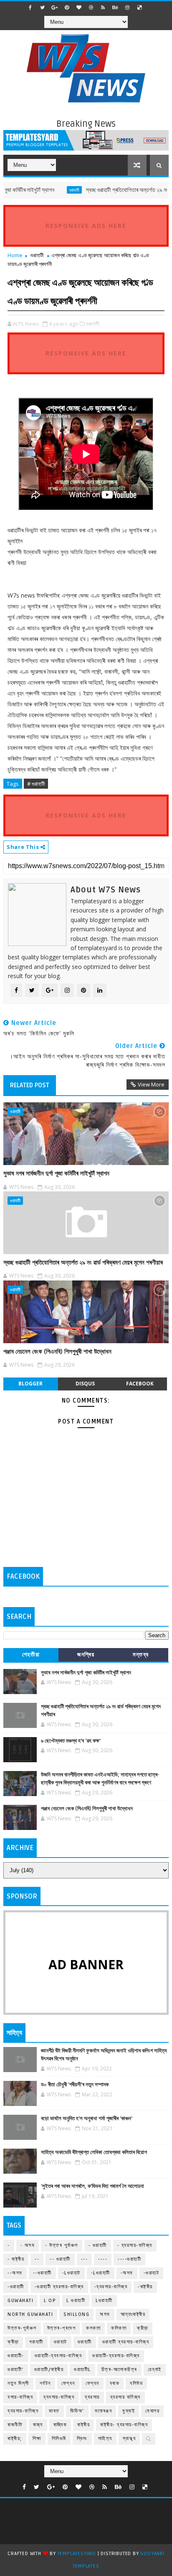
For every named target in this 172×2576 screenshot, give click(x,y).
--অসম (15, 2273)
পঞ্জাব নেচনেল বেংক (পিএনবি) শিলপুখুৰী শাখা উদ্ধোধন (57, 1352)
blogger (30, 1384)
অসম (105, 2314)
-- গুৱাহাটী (60, 2259)
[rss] (103, 8)
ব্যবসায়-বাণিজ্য (59, 2397)
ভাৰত (54, 2411)
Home (15, 255)
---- (103, 2259)
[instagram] (127, 8)
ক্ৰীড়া (13, 2342)
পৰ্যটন (45, 2383)
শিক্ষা (37, 2439)
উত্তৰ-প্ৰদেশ (62, 2328)
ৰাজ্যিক (60, 2425)
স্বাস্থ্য (129, 2439)
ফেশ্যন (92, 2383)
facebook (140, 1384)
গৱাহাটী (36, 2342)
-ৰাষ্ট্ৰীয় (145, 2287)
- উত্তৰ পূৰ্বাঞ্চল (62, 2245)
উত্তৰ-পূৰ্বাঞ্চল (22, 2328)
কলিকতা (119, 2328)
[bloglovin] (79, 8)
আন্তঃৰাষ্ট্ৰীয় (133, 2314)
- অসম (28, 2245)
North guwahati (30, 2314)
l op (50, 2301)
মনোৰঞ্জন (104, 2411)
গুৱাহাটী (56, 190)
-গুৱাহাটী (16, 2287)
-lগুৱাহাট (71, 2273)
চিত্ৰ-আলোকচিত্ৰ (119, 2370)
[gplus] (55, 8)
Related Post (30, 1085)
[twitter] (43, 8)
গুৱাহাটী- (16, 2356)
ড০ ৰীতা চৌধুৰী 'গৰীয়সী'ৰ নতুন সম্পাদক (75, 2085)
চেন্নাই (155, 2370)
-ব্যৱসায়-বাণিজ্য (111, 2287)
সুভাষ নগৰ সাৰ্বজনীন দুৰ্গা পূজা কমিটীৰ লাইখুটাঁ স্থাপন (56, 1173)
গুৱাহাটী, (93, 324)
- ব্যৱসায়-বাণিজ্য (135, 2245)
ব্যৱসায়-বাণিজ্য (23, 2411)
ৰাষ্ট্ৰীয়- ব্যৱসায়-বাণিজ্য (124, 2425)
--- (85, 2259)
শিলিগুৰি (59, 2439)
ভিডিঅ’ (77, 2411)
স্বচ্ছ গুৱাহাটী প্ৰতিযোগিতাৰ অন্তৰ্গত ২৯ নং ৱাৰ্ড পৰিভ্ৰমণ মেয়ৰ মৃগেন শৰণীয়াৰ (83, 1262)
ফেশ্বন (68, 2383)
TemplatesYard (77, 2554)
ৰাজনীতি (15, 2425)
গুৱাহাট (61, 2342)
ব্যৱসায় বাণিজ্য (125, 2397)
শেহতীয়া (31, 1655)
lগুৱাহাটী (104, 2301)
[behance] (115, 8)
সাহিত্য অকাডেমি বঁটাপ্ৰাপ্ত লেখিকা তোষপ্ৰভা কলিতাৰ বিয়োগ (94, 2152)
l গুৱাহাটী (76, 2301)
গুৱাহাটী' (16, 2370)
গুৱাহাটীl (82, 2370)
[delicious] (139, 8)
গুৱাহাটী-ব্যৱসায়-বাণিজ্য (116, 2356)
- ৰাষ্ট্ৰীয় (16, 2259)
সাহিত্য (105, 2439)
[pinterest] (67, 8)
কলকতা (93, 2328)
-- (37, 2259)
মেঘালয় (152, 2411)
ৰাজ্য (38, 2425)
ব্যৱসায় (92, 2397)
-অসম (127, 2273)
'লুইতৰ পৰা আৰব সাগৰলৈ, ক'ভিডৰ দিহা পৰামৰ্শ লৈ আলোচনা (92, 2186)
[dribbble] (91, 8)
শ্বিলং (82, 2439)
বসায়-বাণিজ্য (20, 2397)
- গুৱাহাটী (98, 2245)
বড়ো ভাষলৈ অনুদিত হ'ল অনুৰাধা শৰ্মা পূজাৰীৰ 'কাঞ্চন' (87, 2119)
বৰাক (115, 2383)
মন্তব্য (141, 1655)
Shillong (76, 2314)
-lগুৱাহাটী (101, 2273)
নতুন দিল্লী (18, 2383)
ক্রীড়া (143, 2328)
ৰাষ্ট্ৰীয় (83, 2425)
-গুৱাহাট (152, 2273)
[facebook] (30, 8)
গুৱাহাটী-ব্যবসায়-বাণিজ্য (58, 2356)
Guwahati (20, 2301)
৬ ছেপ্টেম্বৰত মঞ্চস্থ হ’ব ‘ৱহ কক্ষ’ (71, 1741)
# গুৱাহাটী (36, 784)
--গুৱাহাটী (42, 2273)
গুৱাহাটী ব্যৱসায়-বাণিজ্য (126, 2342)
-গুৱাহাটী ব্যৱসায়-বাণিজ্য (59, 2287)
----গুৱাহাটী (129, 2259)
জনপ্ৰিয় (86, 1655)
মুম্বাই (129, 2411)
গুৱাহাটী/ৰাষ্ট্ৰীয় (49, 2370)
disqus (85, 1384)
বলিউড (136, 2383)
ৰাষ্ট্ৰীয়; (15, 2439)
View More (151, 1084)
